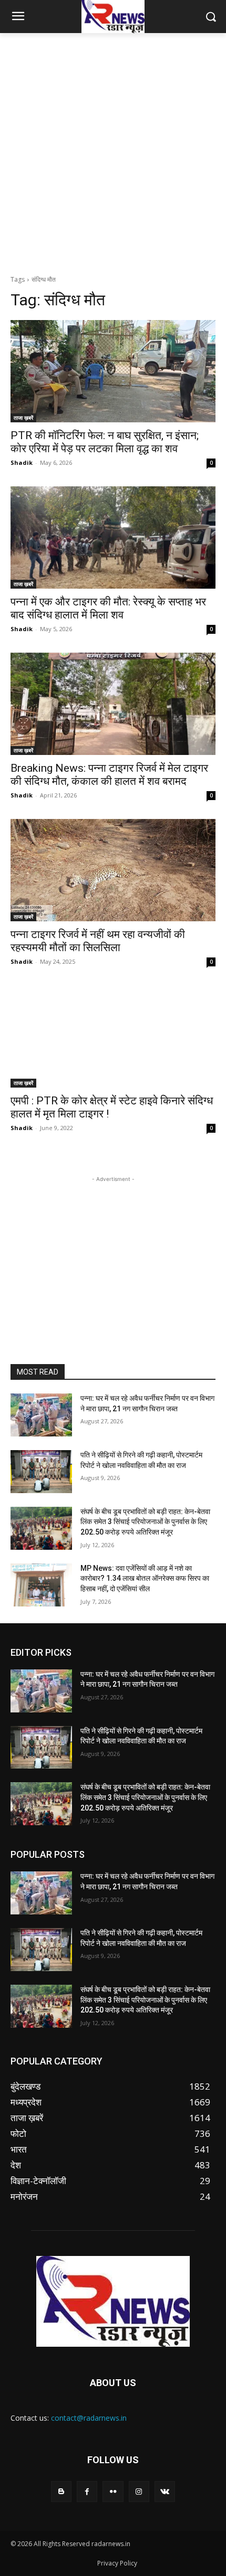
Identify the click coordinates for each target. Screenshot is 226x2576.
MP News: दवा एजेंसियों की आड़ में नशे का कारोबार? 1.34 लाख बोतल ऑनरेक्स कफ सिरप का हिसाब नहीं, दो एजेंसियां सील (145, 1578)
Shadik (22, 462)
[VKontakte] (165, 2491)
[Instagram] (139, 2491)
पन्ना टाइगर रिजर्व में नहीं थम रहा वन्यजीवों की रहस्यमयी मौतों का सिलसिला (98, 941)
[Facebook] (87, 2491)
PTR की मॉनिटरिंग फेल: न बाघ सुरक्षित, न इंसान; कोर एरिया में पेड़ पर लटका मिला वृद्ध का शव (105, 442)
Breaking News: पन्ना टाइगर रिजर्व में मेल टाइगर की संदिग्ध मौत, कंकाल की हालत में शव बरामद (109, 775)
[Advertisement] (113, 151)
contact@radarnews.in (89, 2418)
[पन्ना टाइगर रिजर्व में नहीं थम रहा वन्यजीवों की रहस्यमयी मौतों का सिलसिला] (113, 870)
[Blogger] (61, 2491)
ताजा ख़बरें (23, 418)
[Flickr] (113, 2491)
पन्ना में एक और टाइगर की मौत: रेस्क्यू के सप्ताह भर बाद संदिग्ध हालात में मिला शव (108, 608)
